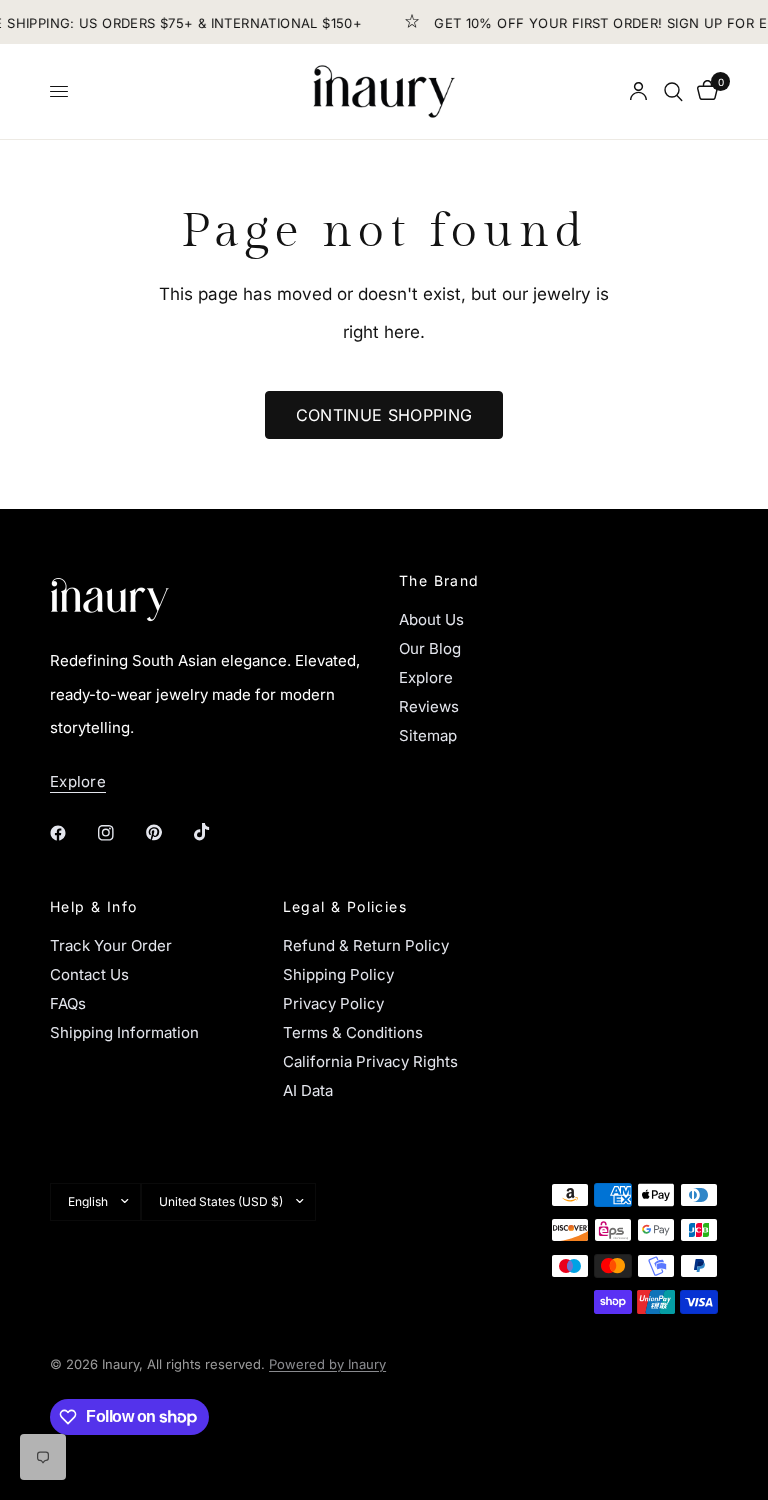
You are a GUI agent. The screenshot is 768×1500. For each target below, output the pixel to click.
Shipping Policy (338, 974)
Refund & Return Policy (366, 945)
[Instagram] (120, 833)
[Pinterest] (168, 832)
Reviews (429, 706)
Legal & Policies (345, 907)
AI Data (308, 1090)
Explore (426, 677)
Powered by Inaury (327, 1364)
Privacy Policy (333, 1003)
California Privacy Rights (370, 1061)
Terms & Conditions (353, 1032)
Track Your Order (111, 945)
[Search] (673, 91)
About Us (431, 619)
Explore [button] (78, 781)
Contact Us (89, 974)
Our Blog (430, 648)
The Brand (439, 581)
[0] (704, 91)
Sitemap (428, 735)
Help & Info (93, 907)
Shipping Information (124, 1032)
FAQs (68, 1003)
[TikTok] (216, 832)
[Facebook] (72, 833)
